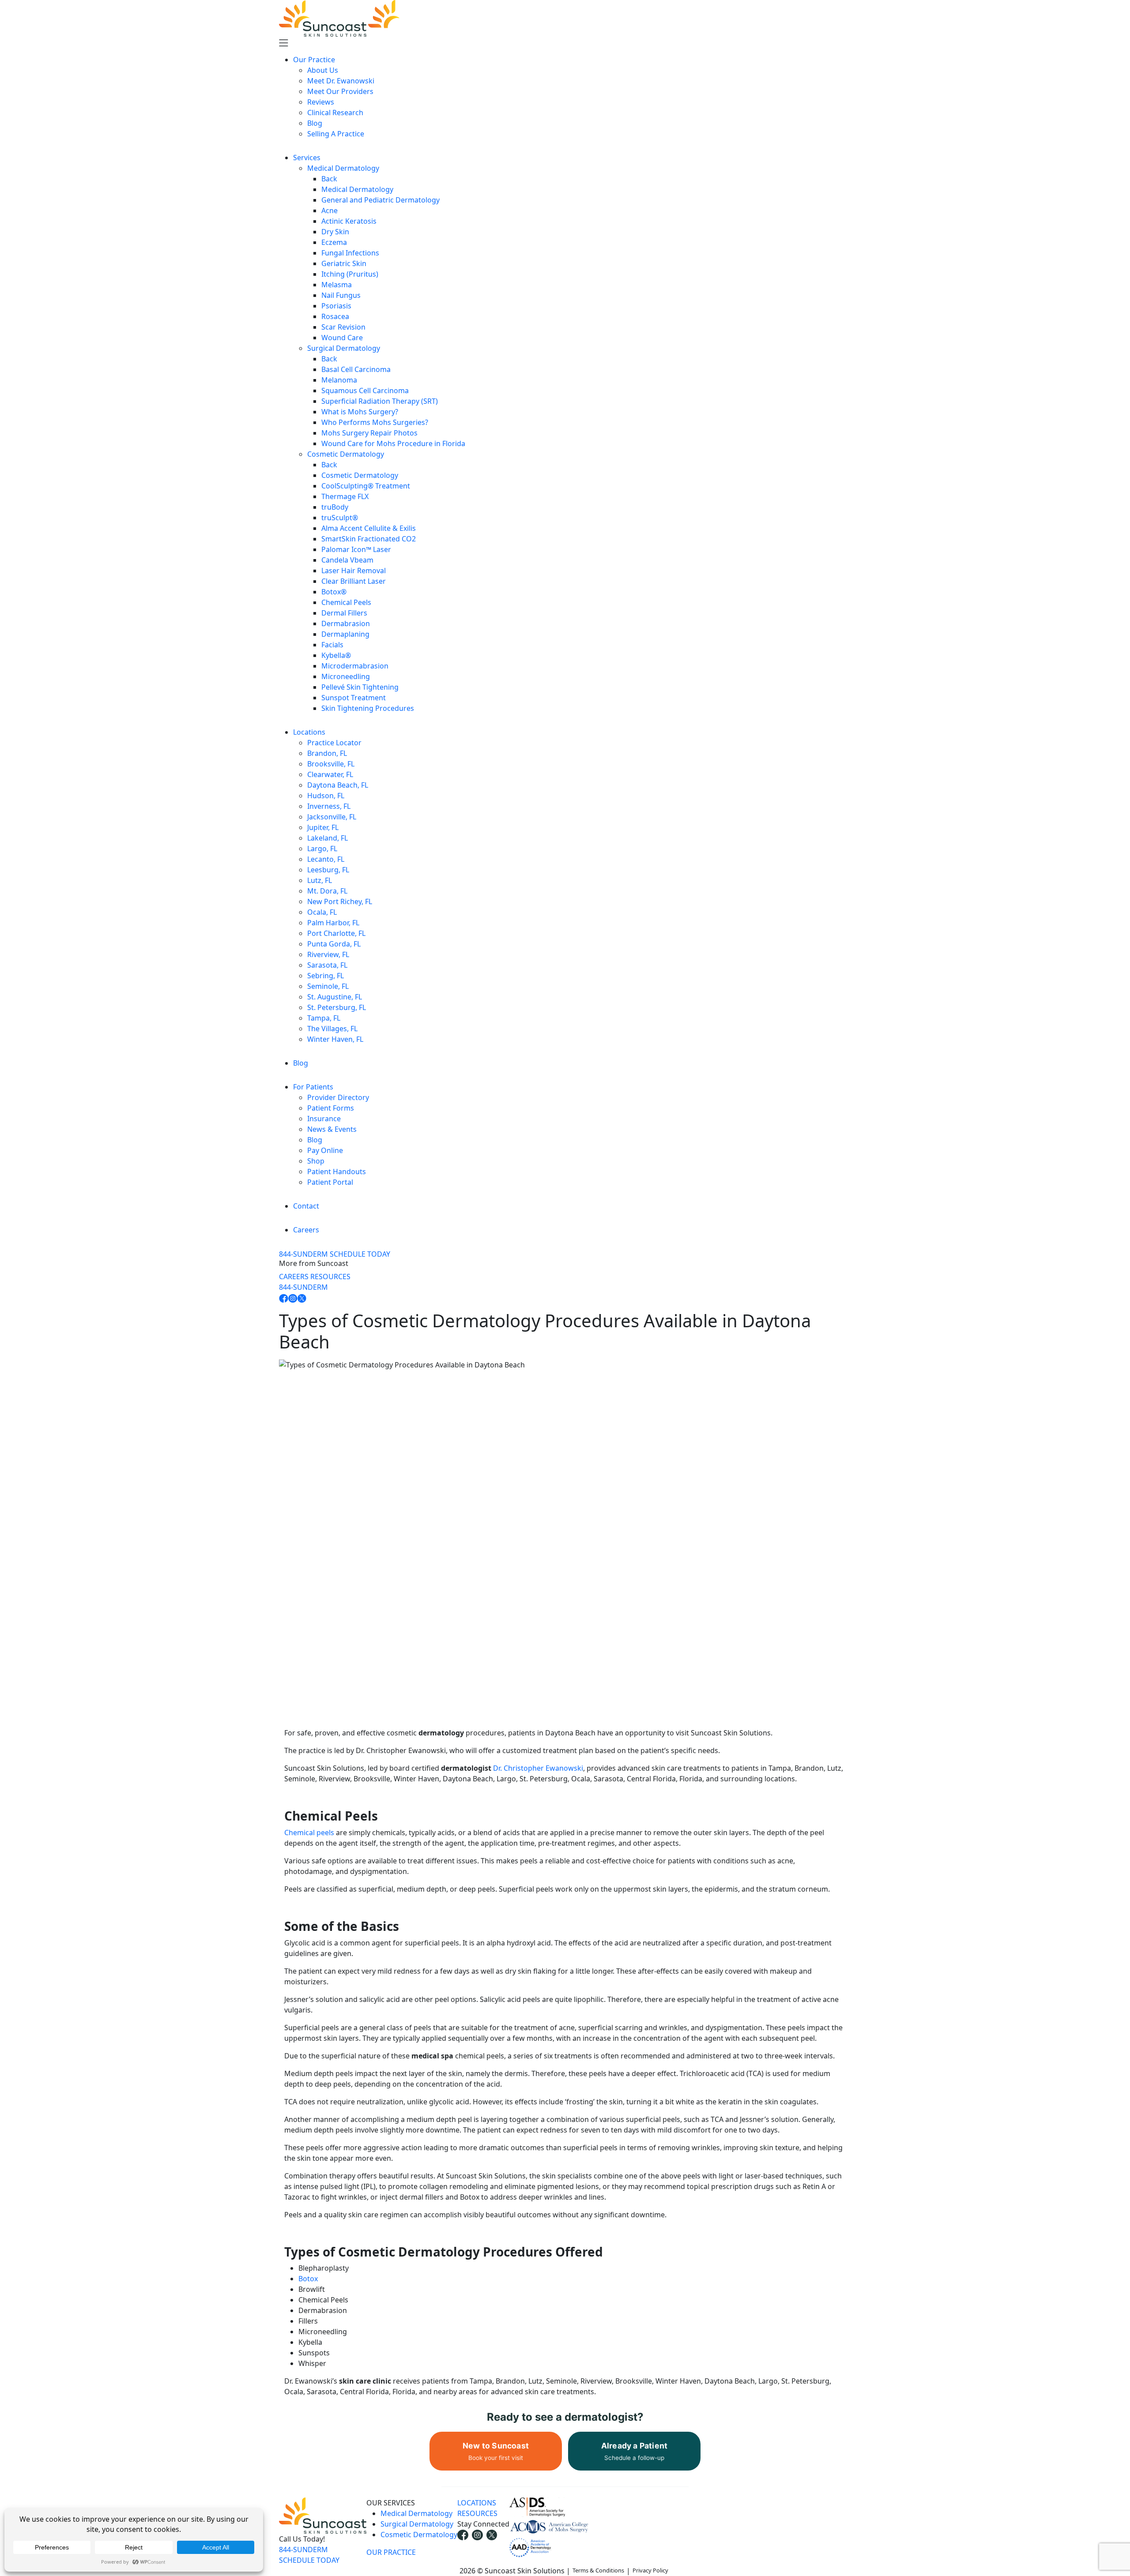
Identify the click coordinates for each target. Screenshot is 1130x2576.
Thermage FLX (345, 496)
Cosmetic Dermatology (346, 454)
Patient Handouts (337, 1172)
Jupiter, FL (323, 827)
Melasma (337, 285)
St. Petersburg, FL (337, 1007)
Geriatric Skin (344, 263)
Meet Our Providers (340, 91)
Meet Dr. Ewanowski (341, 81)
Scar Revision (343, 327)
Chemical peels (309, 1832)
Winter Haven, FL (335, 1039)
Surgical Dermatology (344, 348)
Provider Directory (338, 1097)
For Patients (313, 1087)
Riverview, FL (328, 954)
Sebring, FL (326, 976)
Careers (306, 1230)
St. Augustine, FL (335, 997)
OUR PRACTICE (391, 2552)
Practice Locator (334, 743)
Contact (306, 1206)
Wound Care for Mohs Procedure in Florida (393, 443)
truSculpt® (340, 518)
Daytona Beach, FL (338, 785)
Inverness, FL (329, 806)
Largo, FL (322, 849)
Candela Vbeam (347, 560)
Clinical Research (335, 113)
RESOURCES (330, 1277)
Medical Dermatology (343, 168)
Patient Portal (330, 1182)
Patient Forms (331, 1108)
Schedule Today (360, 1254)
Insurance (324, 1119)
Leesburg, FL (328, 870)
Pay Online (325, 1150)
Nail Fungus (341, 295)
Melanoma (339, 380)
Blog (315, 123)
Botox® (334, 592)
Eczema (334, 242)
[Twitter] (492, 2535)
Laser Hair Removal (354, 571)
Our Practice (314, 60)
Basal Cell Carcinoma (356, 369)
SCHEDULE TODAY (309, 2560)
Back (329, 179)
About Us (323, 70)
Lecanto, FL (326, 859)
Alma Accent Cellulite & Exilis (369, 528)
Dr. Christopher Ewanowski (538, 1768)
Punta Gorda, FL (334, 944)
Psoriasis (336, 306)
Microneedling (346, 676)
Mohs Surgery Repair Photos (369, 433)
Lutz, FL (320, 880)
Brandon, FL (327, 753)
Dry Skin (335, 232)
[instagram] (477, 2535)
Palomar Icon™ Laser (356, 549)
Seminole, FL (328, 986)
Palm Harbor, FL (333, 923)
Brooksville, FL (331, 764)
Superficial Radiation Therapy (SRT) (380, 401)
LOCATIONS (477, 2503)
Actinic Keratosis (349, 221)
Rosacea (335, 316)
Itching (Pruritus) (350, 274)
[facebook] (463, 2535)
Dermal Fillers (344, 613)
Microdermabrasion (355, 666)
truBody (335, 507)
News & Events (332, 1129)
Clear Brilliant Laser (354, 581)
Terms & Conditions (598, 2571)
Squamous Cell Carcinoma (365, 391)
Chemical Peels (346, 602)
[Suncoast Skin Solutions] (368, 18)
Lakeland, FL (328, 838)
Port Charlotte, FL (336, 933)
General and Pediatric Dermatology (380, 200)
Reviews (321, 102)
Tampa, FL (324, 1018)
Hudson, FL (326, 796)
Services (307, 158)
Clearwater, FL (330, 774)
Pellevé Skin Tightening (360, 687)
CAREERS (294, 1277)
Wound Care (342, 338)
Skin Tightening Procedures (368, 708)
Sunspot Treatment (354, 698)
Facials (332, 645)
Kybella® (336, 655)
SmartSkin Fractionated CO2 (369, 539)
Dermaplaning (345, 634)
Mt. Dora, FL (327, 891)
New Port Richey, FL (340, 901)
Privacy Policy (650, 2571)
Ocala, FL (322, 912)
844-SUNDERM (303, 1254)
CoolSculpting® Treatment (366, 486)
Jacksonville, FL (332, 817)
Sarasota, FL (327, 965)
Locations (309, 732)
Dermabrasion (346, 623)
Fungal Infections (350, 253)
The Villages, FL (332, 1029)
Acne (330, 210)
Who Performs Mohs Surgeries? (375, 422)
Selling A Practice (336, 134)
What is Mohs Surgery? (360, 412)
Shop (316, 1161)
